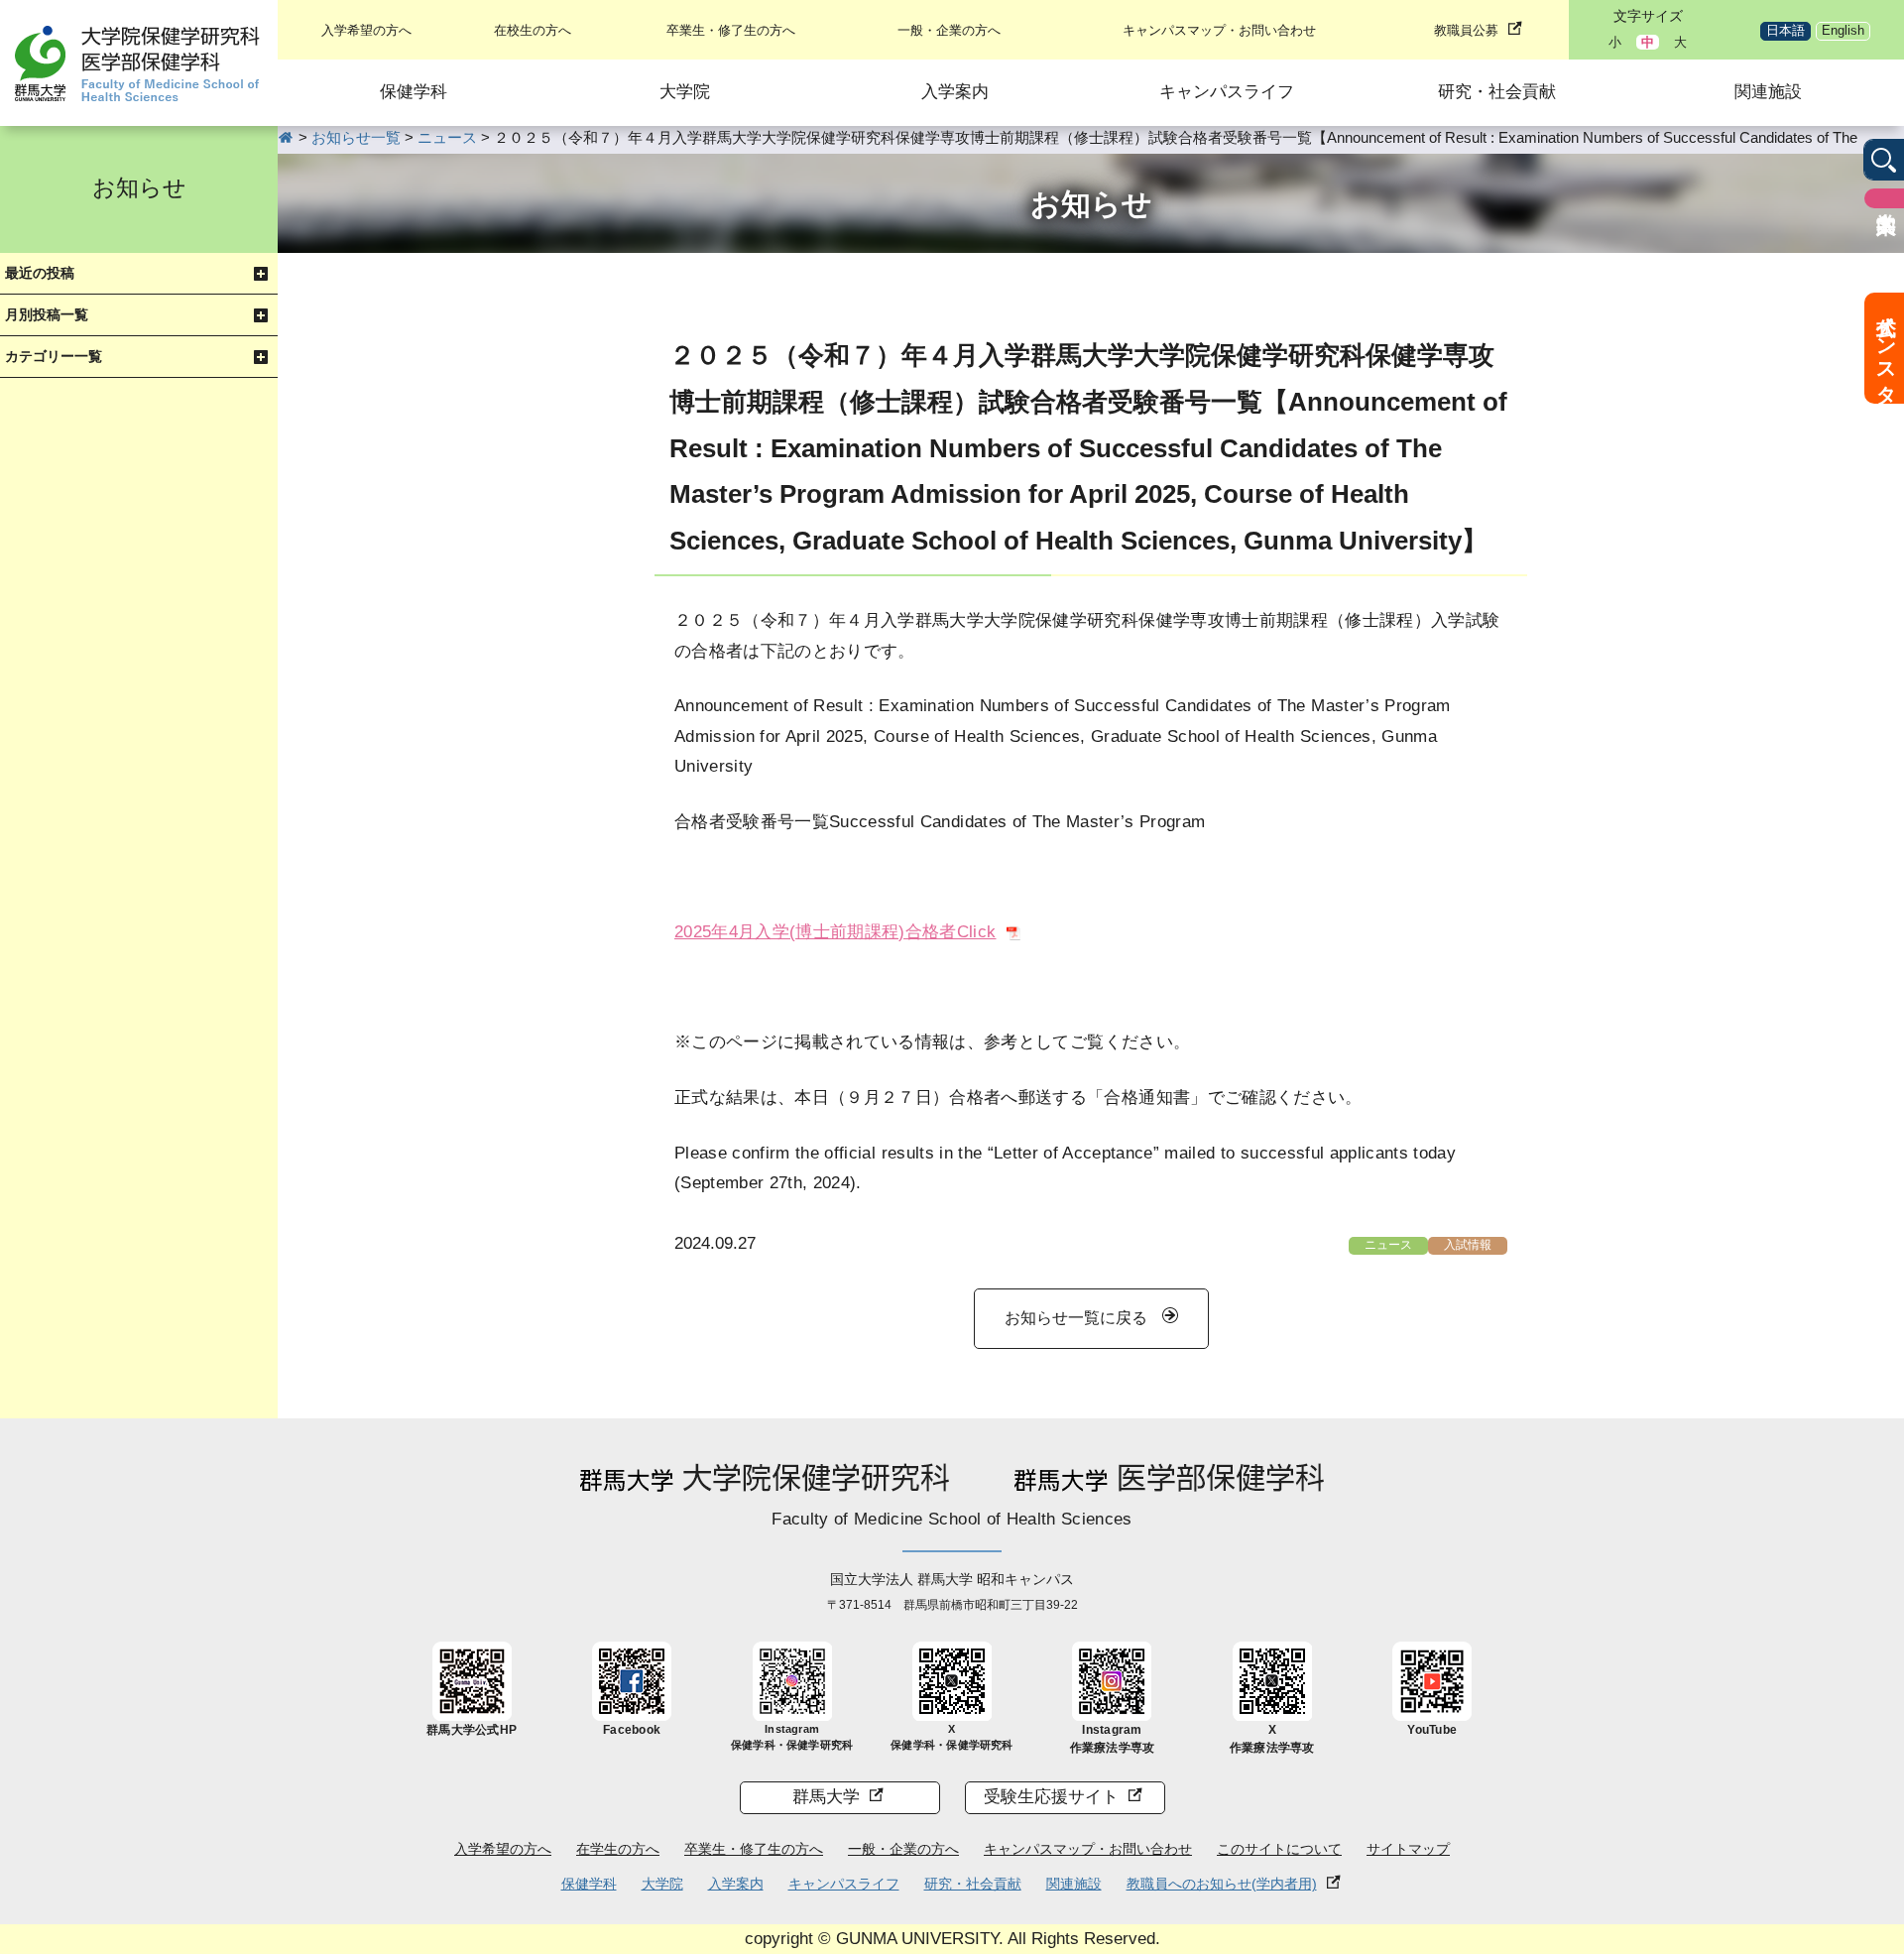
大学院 (685, 92)
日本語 (1785, 30)
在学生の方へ (618, 1849)
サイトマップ (1408, 1849)
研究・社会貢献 (1497, 92)
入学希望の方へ (366, 30)
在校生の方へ (533, 30)
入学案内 (955, 92)
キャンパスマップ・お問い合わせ (1219, 30)
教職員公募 (1466, 30)
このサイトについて (1279, 1849)
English (1843, 30)
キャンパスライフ (1227, 92)
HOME (286, 137)
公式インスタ (1886, 348)
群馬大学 (826, 1797)
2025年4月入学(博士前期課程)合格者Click (835, 932)
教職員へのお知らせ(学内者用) (1222, 1884)
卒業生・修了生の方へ (731, 30)
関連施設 (1768, 92)
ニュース (1388, 1245)
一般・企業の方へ (949, 30)
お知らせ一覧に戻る (1076, 1318)
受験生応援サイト (1051, 1797)
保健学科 (414, 92)
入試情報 (1468, 1245)
